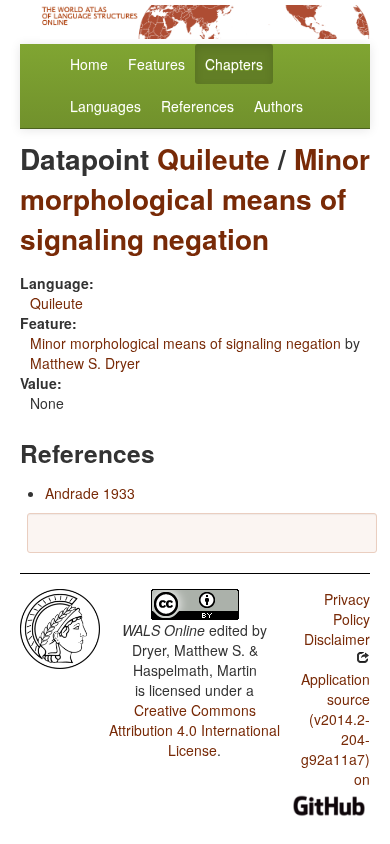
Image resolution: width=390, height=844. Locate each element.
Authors (278, 106)
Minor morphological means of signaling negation (195, 198)
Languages (105, 106)
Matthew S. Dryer (85, 363)
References (197, 106)
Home (89, 64)
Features (156, 64)
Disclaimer (337, 639)
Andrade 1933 (90, 493)
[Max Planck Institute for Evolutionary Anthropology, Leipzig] (60, 627)
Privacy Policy (347, 609)
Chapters (234, 64)
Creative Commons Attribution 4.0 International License (194, 730)
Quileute (213, 158)
